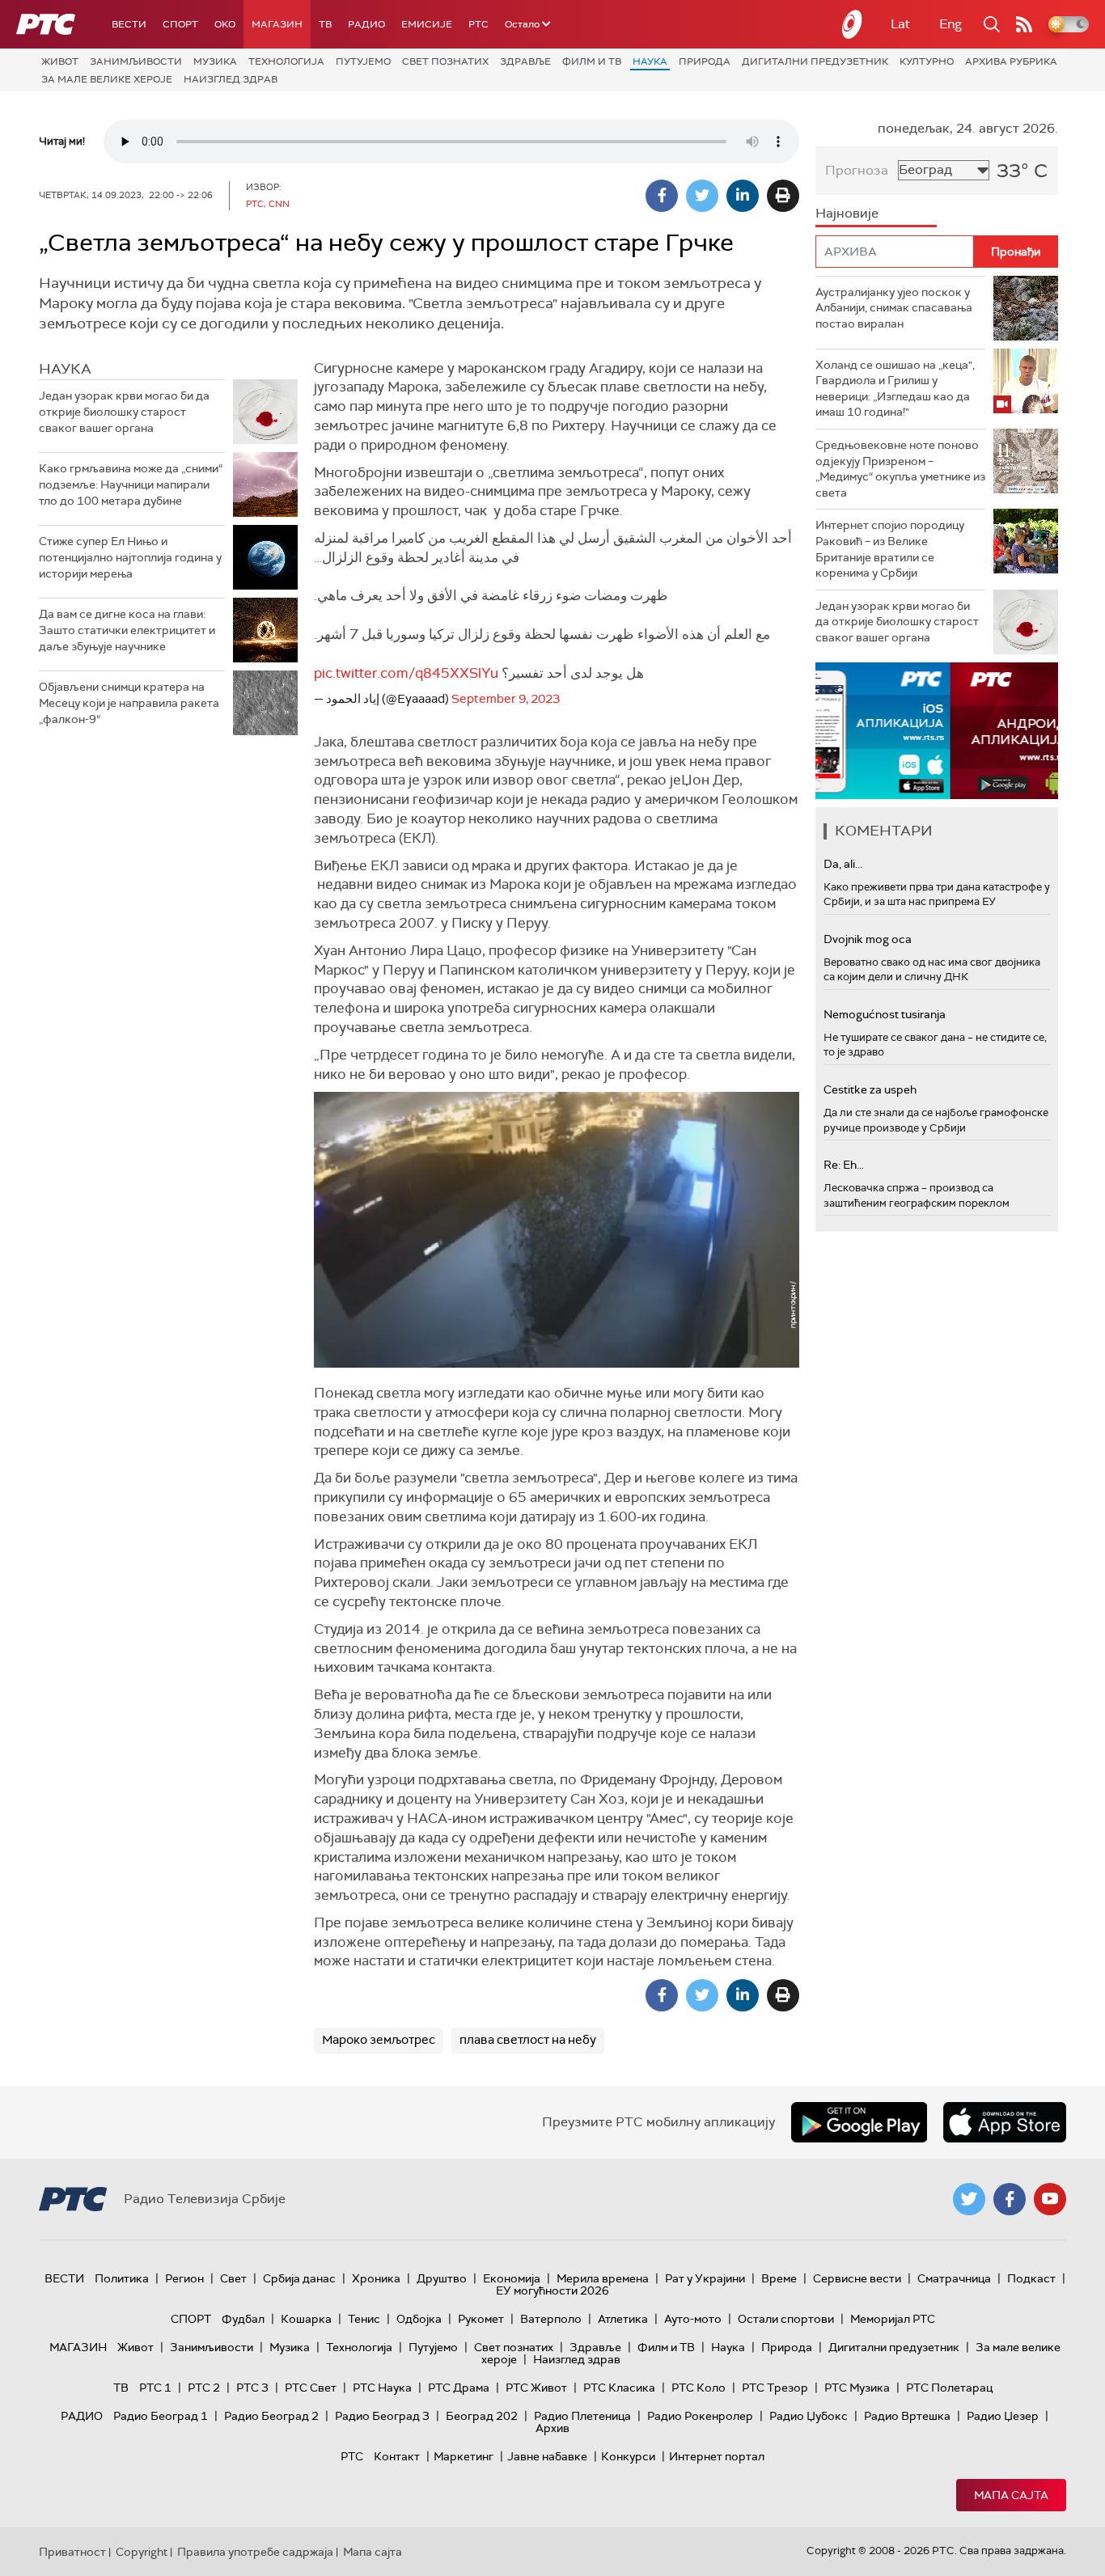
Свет (233, 2278)
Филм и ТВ (592, 61)
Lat (900, 24)
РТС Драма (459, 2388)
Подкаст (1031, 2278)
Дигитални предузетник (815, 61)
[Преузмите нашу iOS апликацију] (1005, 2122)
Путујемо (363, 61)
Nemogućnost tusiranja (885, 1014)
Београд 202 (482, 2416)
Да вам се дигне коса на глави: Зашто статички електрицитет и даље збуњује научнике (127, 630)
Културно (927, 61)
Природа (705, 61)
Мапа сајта (1011, 2495)
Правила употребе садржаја (255, 2552)
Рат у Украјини (705, 2278)
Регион (184, 2278)
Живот (60, 61)
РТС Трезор (775, 2388)
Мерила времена (603, 2278)
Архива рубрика (1011, 61)
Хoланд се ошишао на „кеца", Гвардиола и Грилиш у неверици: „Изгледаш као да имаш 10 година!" (895, 389)
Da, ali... (843, 864)
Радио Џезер (1003, 2416)
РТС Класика (619, 2388)
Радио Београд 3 (382, 2416)
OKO (225, 24)
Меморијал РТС (893, 2319)
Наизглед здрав (231, 79)
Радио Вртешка (907, 2416)
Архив (552, 2428)
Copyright (142, 2552)
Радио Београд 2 (271, 2416)
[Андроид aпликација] (937, 731)
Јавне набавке (547, 2456)
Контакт (397, 2456)
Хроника (376, 2278)
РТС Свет (311, 2388)
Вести (129, 24)
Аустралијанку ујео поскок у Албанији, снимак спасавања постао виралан (894, 308)
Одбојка (419, 2319)
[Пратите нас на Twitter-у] (969, 2199)
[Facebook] (662, 196)
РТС (478, 24)
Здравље (525, 61)
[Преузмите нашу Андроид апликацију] (859, 2122)
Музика (215, 61)
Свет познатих (445, 61)
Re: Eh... (844, 1165)
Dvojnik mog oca (868, 939)
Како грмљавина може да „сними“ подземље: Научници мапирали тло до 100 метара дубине (131, 484)
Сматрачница (954, 2278)
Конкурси (628, 2456)
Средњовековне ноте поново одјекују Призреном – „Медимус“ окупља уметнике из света (900, 469)
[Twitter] (702, 196)
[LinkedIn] (743, 196)
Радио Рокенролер (700, 2416)
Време (779, 2278)
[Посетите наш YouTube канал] (1050, 2199)
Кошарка (306, 2319)
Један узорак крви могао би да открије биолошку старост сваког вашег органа (124, 411)
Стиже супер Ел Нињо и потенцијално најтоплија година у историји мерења (130, 557)
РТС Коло (699, 2388)
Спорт (180, 24)
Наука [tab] (65, 369)
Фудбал (243, 2319)
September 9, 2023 (506, 699)
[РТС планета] (853, 24)
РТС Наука (382, 2388)
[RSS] (1024, 24)
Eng (950, 24)
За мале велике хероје (107, 79)
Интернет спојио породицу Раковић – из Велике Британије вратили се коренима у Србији (890, 549)
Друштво (442, 2278)
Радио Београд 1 (161, 2416)
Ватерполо (551, 2319)
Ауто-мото (693, 2319)
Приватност (72, 2552)
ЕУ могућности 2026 (552, 2290)
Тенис (364, 2319)
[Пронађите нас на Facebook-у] (1010, 2199)
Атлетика (623, 2319)
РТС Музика (857, 2388)
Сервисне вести (857, 2278)
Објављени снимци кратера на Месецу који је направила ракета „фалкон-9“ (129, 702)
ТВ (325, 24)
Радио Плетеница (582, 2416)
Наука (650, 61)
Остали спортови (786, 2319)
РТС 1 (155, 2388)
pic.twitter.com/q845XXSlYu (406, 673)
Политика (122, 2278)
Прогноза (857, 170)
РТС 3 (252, 2388)
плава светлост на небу (528, 2040)
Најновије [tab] (847, 213)
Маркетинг (464, 2456)
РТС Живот (536, 2388)
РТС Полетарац (949, 2388)
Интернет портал (717, 2456)
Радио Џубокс (809, 2416)
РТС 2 (204, 2388)
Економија (512, 2278)
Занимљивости (136, 61)
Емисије (427, 24)
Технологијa (286, 61)
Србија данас (299, 2278)
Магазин (277, 24)
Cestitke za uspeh (870, 1089)
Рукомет (481, 2319)
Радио (366, 24)
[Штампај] (783, 196)
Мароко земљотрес (379, 2040)
